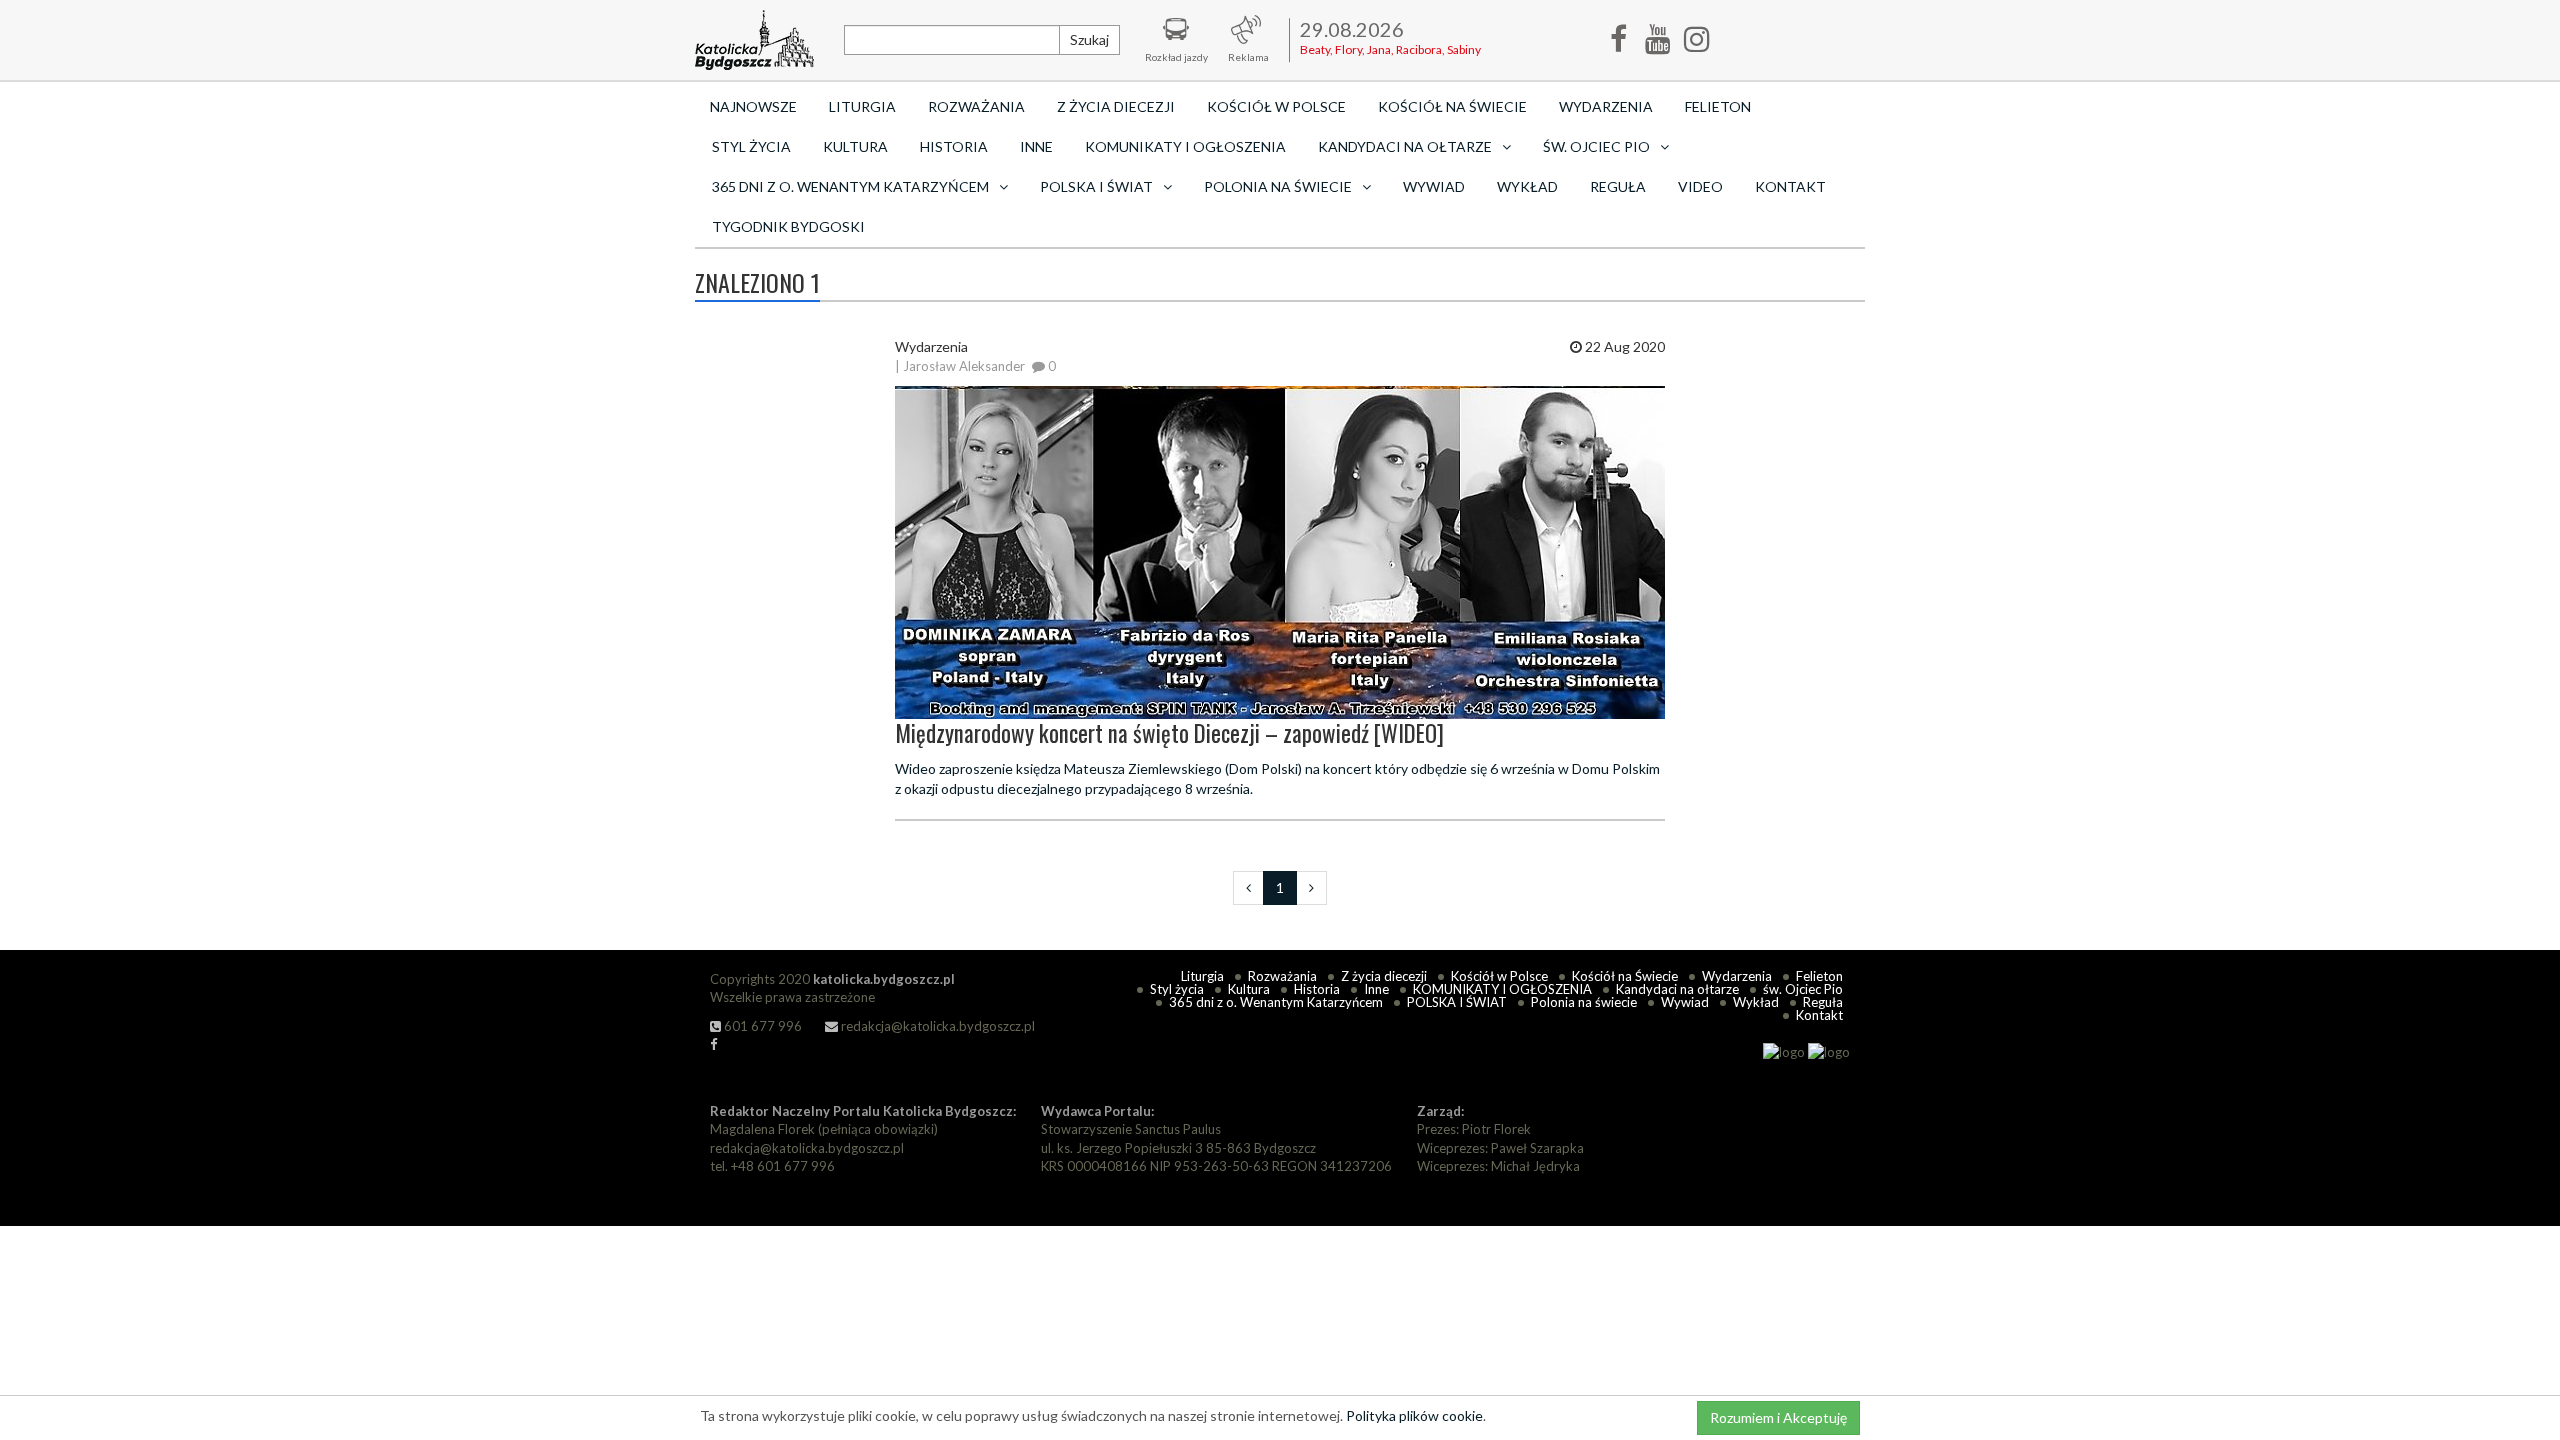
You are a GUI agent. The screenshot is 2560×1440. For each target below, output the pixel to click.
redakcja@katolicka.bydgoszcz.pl (936, 1026)
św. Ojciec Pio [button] (1596, 146)
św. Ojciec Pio (1803, 989)
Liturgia (862, 106)
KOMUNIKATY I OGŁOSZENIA (1185, 146)
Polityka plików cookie (1414, 1415)
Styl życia (751, 146)
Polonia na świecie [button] (1278, 186)
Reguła (1618, 186)
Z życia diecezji (1116, 106)
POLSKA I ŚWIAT (1457, 1002)
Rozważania (976, 106)
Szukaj (1089, 39)
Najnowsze (753, 106)
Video (1700, 186)
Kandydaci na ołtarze (1677, 989)
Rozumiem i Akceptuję (1778, 1417)
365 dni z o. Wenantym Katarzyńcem (1276, 1002)
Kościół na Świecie (1452, 106)
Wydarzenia (1606, 106)
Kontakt (1790, 186)
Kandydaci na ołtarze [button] (1405, 146)
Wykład (1527, 186)
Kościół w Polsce (1276, 106)
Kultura (855, 146)
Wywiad (1434, 186)
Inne (1036, 146)
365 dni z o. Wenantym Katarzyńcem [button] (850, 186)
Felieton (1718, 106)
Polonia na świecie (1584, 1002)
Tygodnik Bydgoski (788, 226)
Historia (954, 146)
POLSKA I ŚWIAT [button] (1096, 186)
